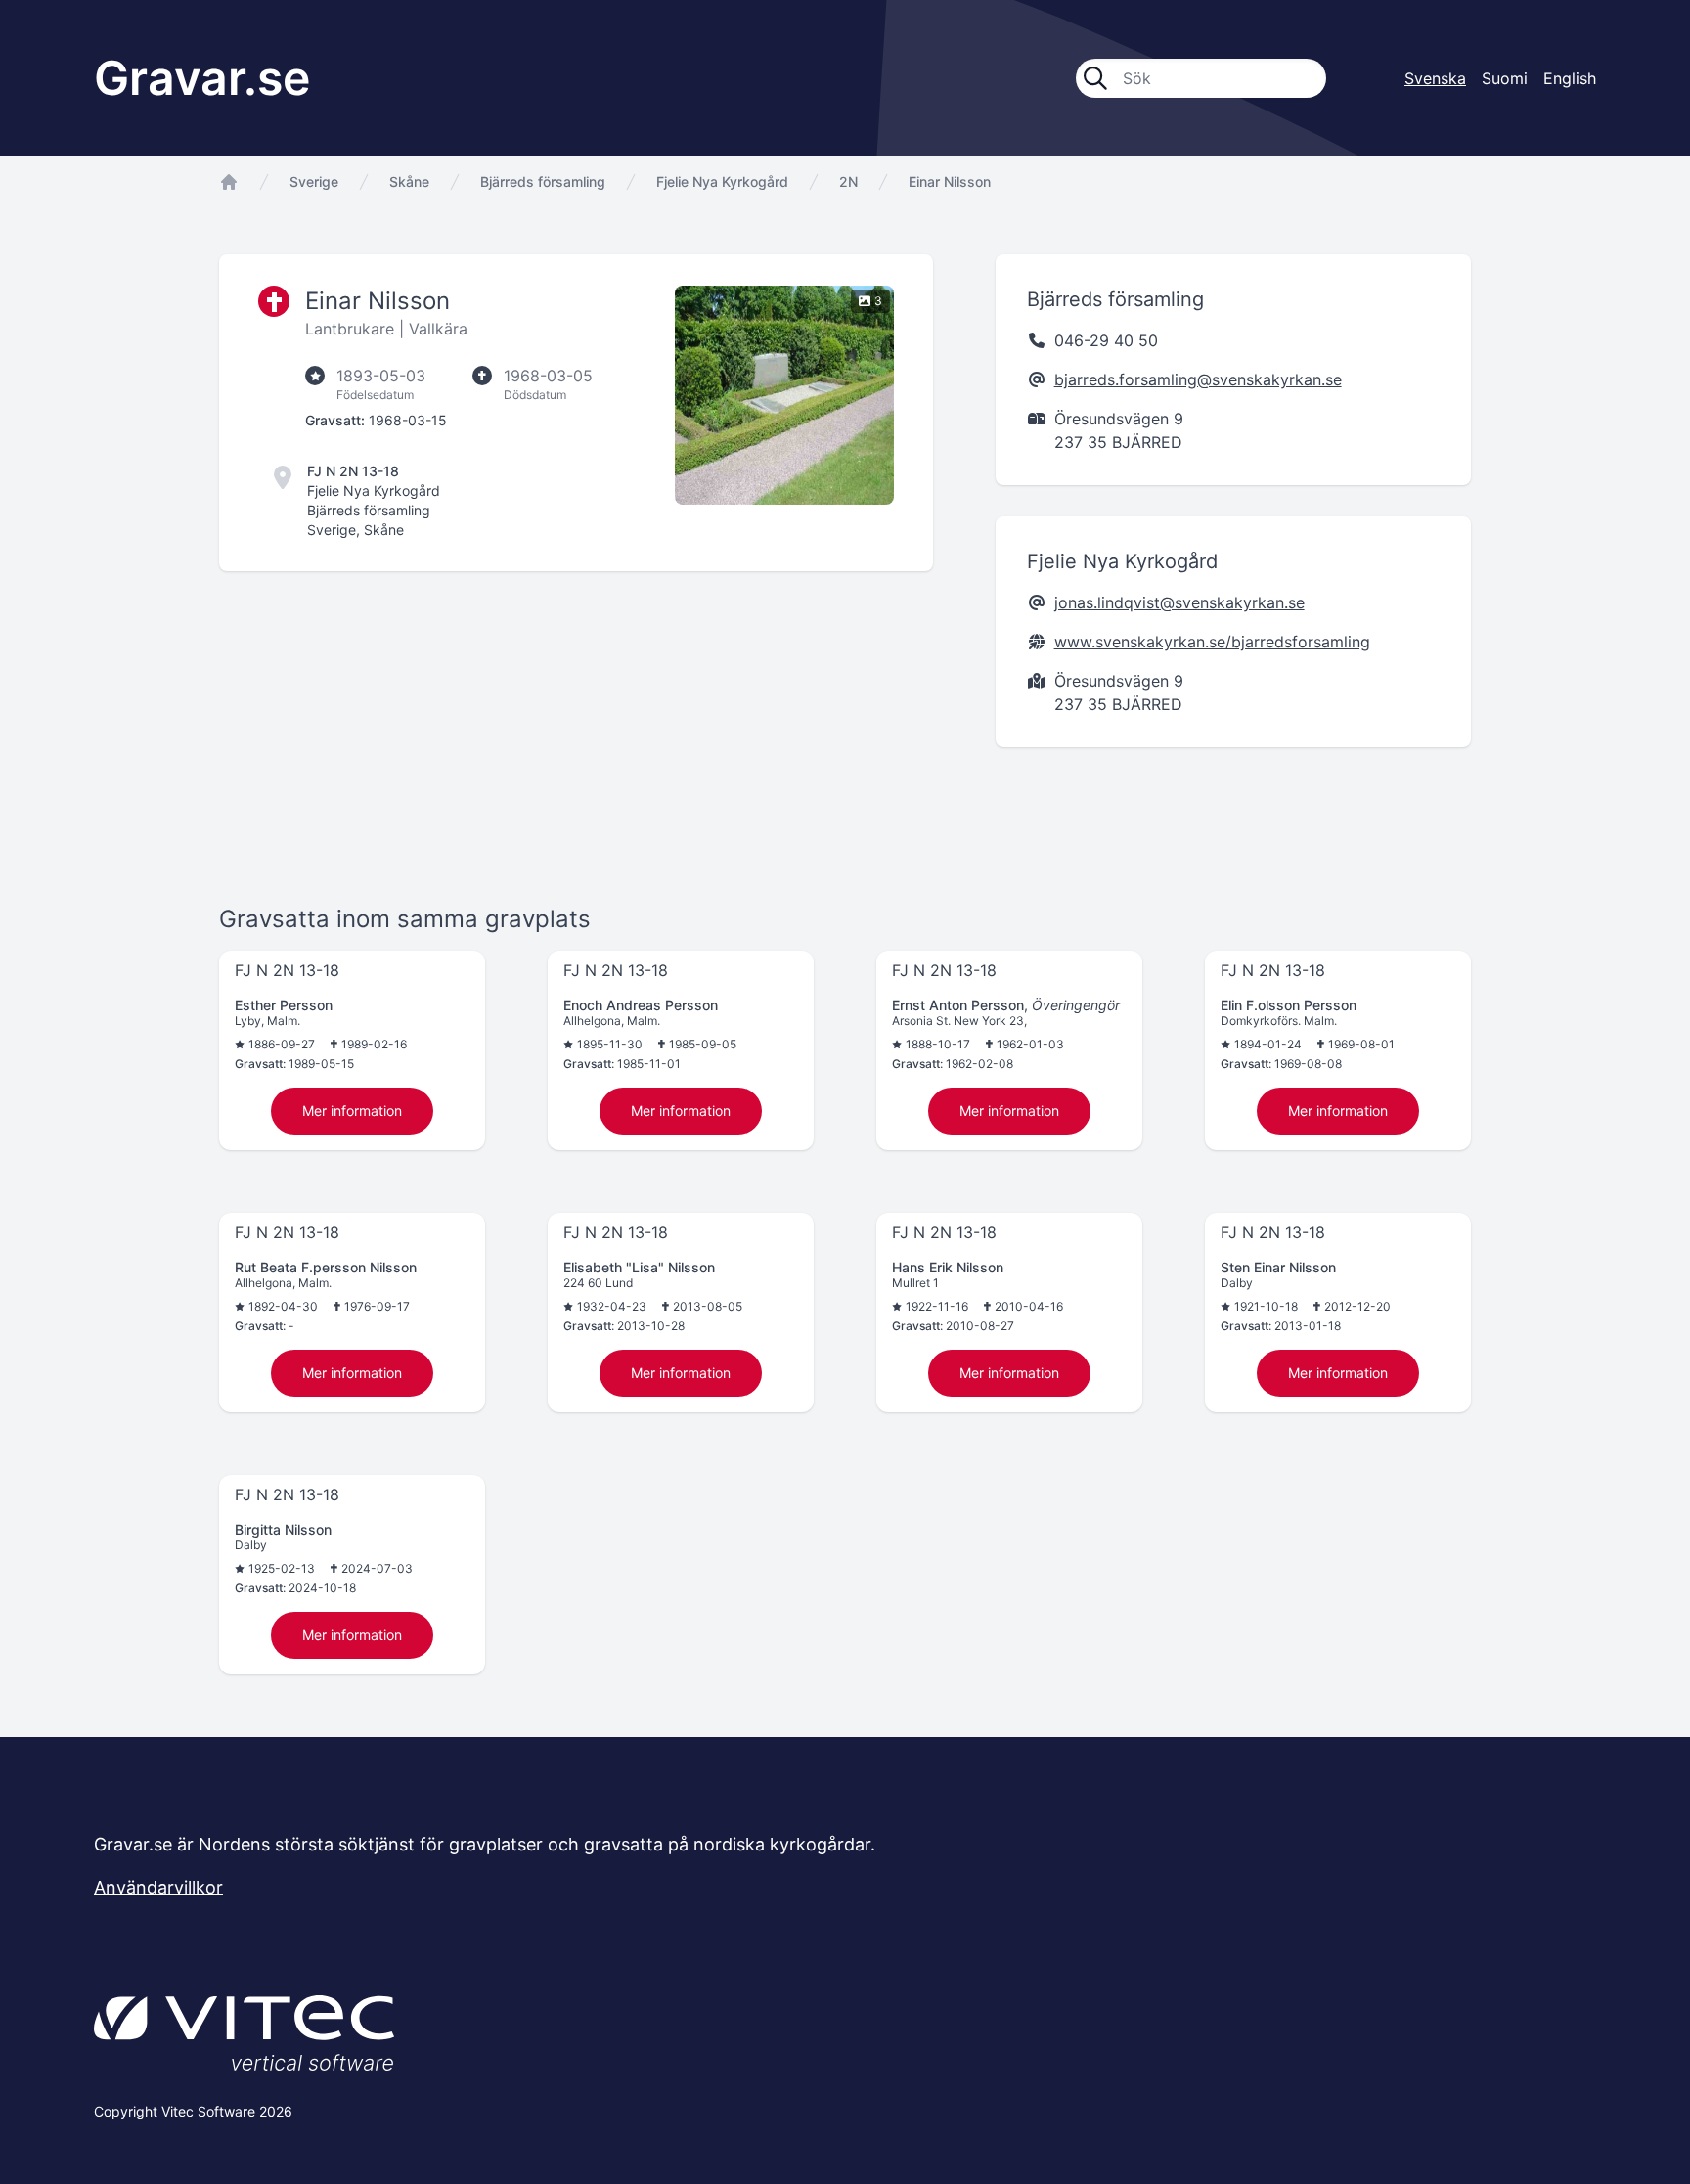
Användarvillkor (158, 1887)
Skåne (409, 181)
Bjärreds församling (543, 181)
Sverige (314, 181)
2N (848, 181)
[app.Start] (229, 182)
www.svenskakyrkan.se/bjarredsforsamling (1212, 642)
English (1570, 78)
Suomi (1505, 78)
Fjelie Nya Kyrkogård (722, 181)
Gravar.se (202, 78)
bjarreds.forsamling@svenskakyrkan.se (1198, 379)
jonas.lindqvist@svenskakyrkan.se (1179, 602)
